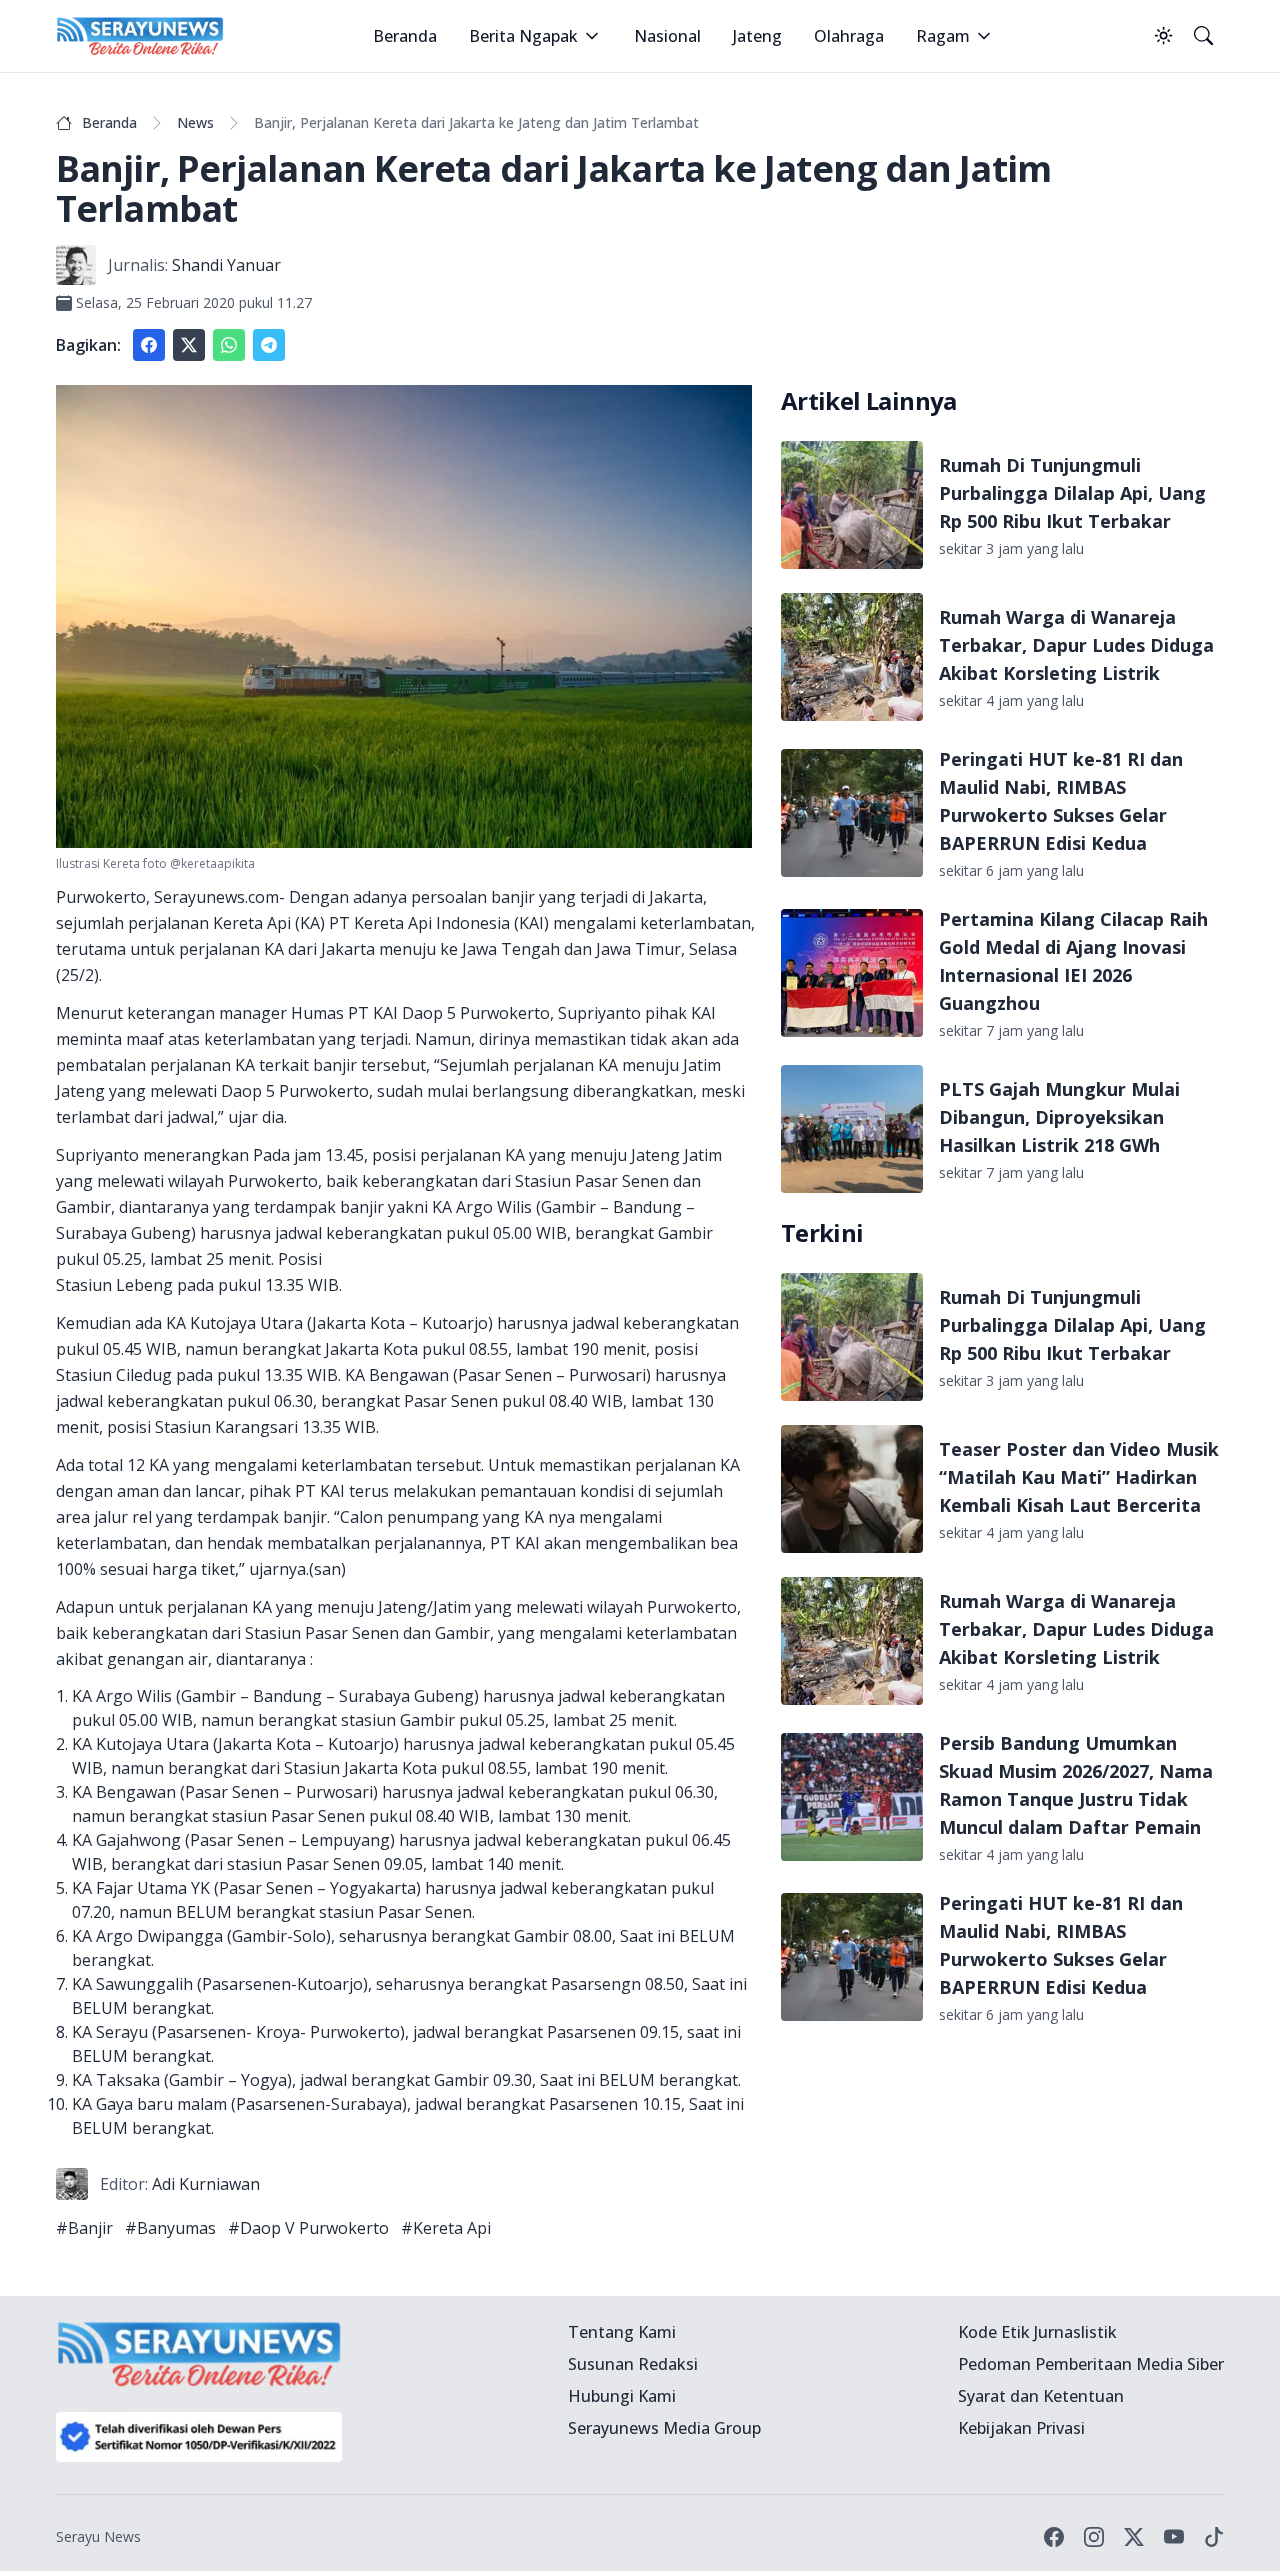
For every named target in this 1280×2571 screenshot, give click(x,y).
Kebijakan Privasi (1021, 2428)
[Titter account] (1134, 2537)
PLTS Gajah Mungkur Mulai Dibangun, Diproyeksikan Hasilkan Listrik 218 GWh (1059, 1117)
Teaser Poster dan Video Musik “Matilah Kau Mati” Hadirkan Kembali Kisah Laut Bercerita (1079, 1477)
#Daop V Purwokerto (308, 2228)
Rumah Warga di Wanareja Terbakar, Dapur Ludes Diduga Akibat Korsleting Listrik (1076, 645)
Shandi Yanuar (226, 265)
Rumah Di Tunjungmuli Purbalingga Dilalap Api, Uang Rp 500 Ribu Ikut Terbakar (1072, 493)
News (195, 122)
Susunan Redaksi (633, 2364)
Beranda (405, 36)
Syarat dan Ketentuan (1041, 2396)
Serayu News (98, 2536)
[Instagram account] (1094, 2537)
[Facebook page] (1054, 2537)
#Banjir (84, 2228)
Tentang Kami (622, 2332)
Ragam (943, 36)
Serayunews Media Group (664, 2428)
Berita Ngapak (523, 36)
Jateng (757, 36)
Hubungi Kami (622, 2396)
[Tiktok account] (1214, 2537)
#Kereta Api (446, 2228)
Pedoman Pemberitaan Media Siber (1091, 2364)
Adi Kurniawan (206, 2184)
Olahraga (849, 36)
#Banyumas (170, 2228)
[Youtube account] (1174, 2537)
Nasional (667, 36)
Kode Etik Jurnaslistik (1037, 2332)
